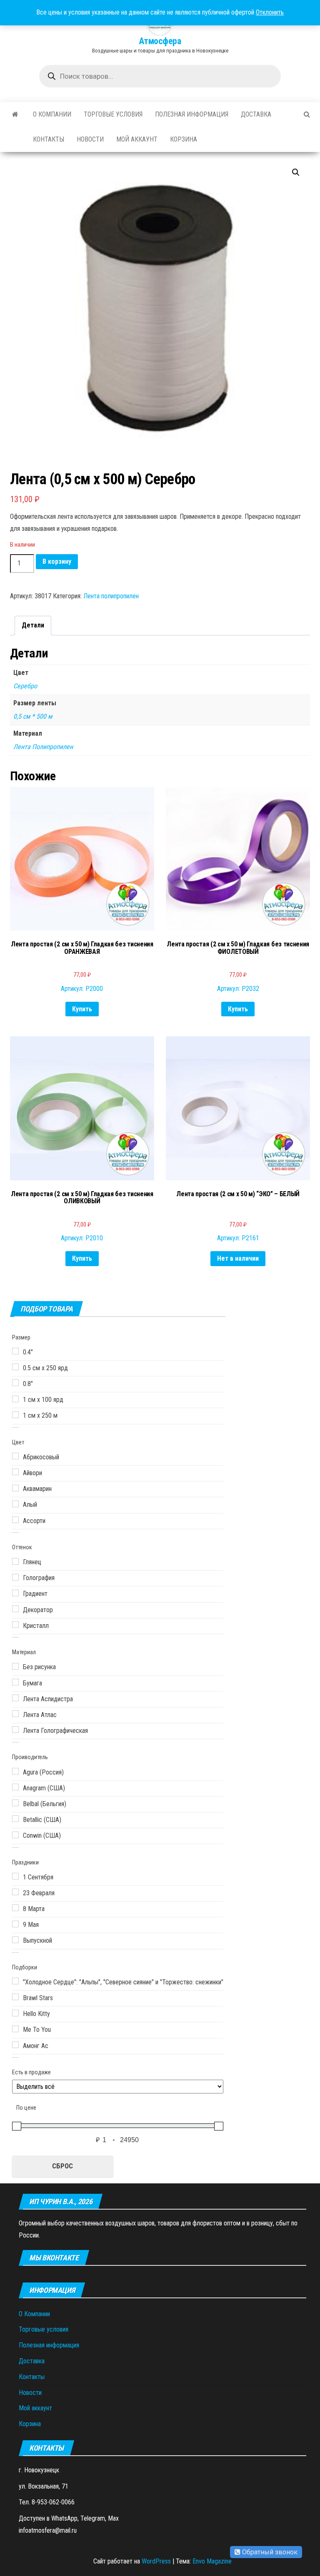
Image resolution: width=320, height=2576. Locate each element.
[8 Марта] (15, 1908)
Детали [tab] (33, 625)
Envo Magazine (212, 2561)
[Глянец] (15, 1561)
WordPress (156, 2561)
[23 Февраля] (15, 1892)
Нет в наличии (238, 1258)
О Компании (52, 114)
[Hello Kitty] (15, 2013)
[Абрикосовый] (15, 1456)
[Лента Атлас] (15, 1714)
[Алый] (15, 1504)
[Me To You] (15, 2029)
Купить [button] (82, 1009)
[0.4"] (15, 1351)
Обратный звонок (269, 2552)
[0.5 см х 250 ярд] (15, 1367)
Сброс (62, 2166)
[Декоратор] (15, 1609)
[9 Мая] (15, 1924)
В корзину (57, 561)
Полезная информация (192, 114)
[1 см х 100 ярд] (15, 1399)
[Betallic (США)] (15, 1819)
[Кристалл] (15, 1625)
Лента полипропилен (111, 596)
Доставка (256, 114)
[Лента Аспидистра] (15, 1698)
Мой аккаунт (137, 139)
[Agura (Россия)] (15, 1771)
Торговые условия (113, 114)
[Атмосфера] (15, 114)
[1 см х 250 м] (15, 1415)
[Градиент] (15, 1593)
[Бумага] (15, 1682)
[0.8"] (15, 1383)
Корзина (184, 139)
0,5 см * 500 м (33, 716)
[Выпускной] (15, 1940)
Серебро (25, 686)
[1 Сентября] (15, 1876)
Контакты (49, 139)
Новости (90, 139)
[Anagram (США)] (15, 1787)
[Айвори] (15, 1472)
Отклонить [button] (270, 12)
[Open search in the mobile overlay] (160, 76)
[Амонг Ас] (15, 2045)
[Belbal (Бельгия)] (15, 1803)
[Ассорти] (15, 1520)
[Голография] (15, 1577)
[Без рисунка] (15, 1666)
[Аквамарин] (15, 1488)
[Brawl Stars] (15, 1997)
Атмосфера (160, 41)
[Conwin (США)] (15, 1835)
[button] (296, 172)
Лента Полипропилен (43, 747)
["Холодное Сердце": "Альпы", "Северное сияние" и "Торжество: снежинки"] (15, 1981)
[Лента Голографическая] (15, 1730)
